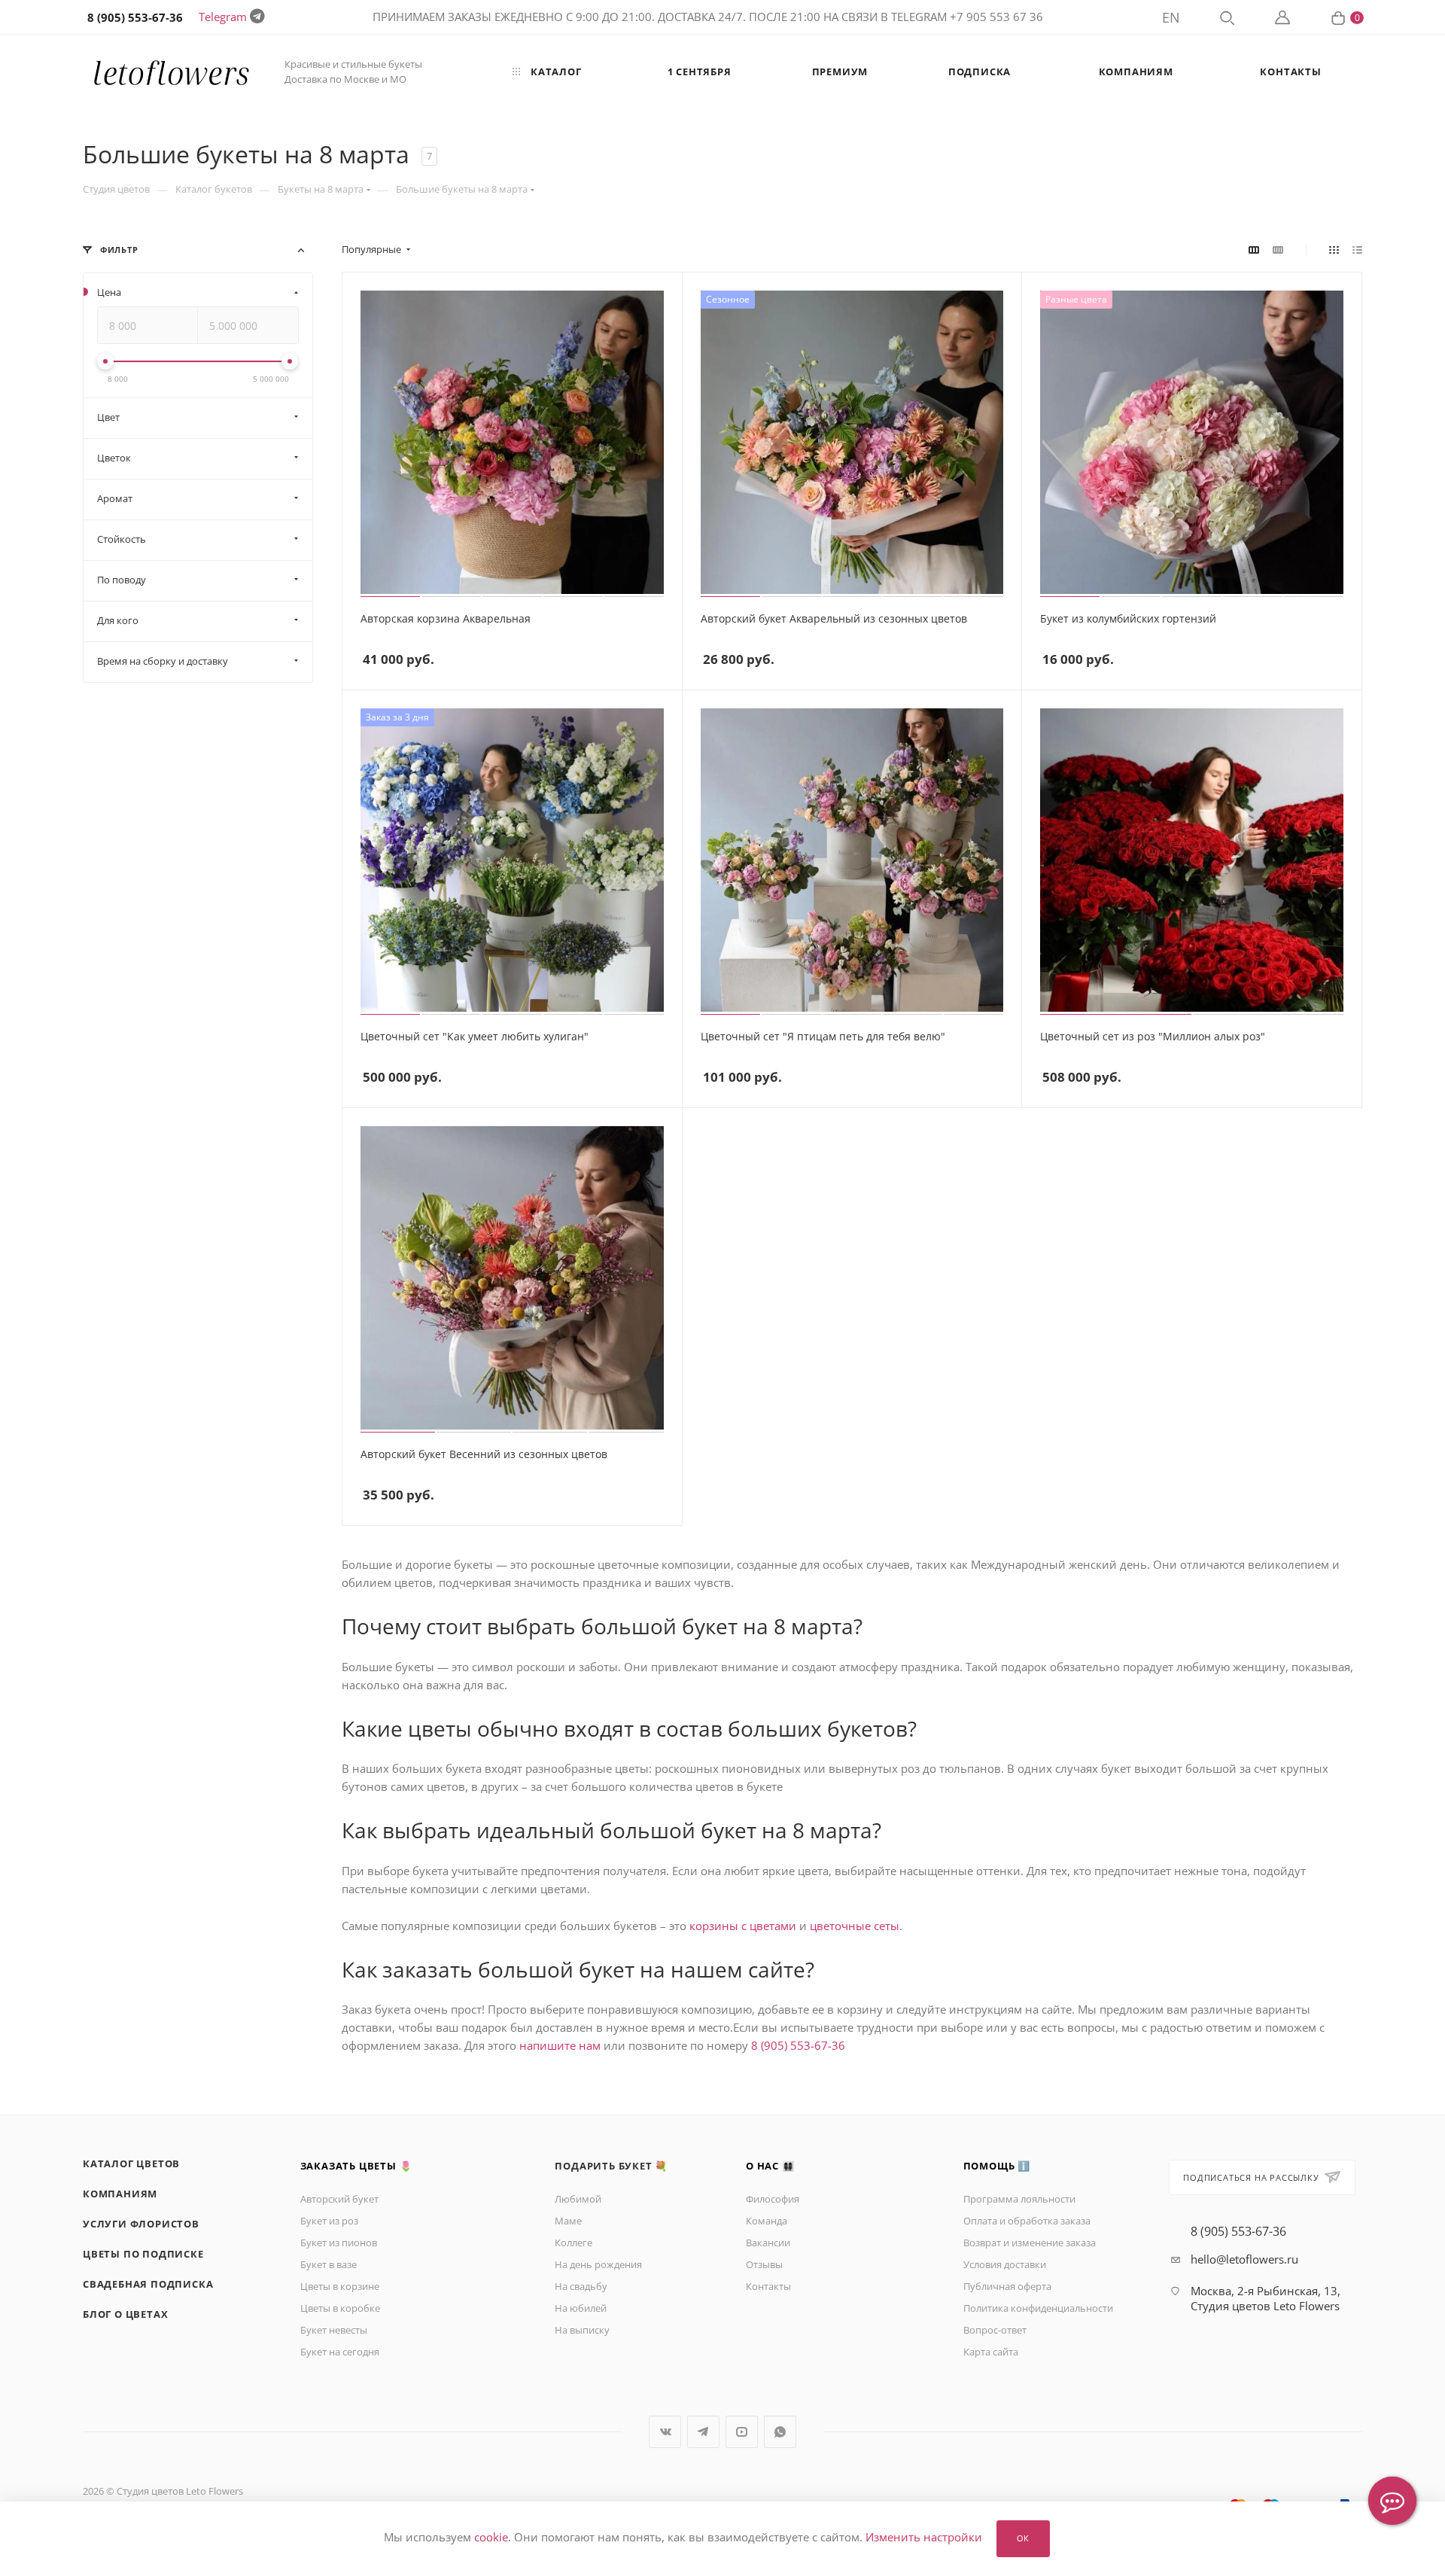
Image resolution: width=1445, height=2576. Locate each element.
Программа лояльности (1019, 2199)
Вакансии (768, 2243)
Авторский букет (339, 2199)
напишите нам (560, 2045)
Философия (773, 2199)
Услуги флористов (141, 2224)
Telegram (223, 17)
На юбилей (581, 2308)
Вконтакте (665, 2432)
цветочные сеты (855, 1926)
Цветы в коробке (340, 2308)
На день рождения (598, 2264)
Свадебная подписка (148, 2284)
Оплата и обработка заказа (1027, 2221)
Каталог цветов (131, 2163)
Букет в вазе (329, 2264)
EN (1171, 17)
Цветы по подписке (143, 2254)
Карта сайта (991, 2352)
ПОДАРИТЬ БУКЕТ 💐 (611, 2166)
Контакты (768, 2286)
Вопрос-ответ (995, 2330)
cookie (491, 2538)
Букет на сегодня (340, 2352)
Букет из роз (329, 2221)
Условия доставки (1005, 2264)
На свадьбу (581, 2286)
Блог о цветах (125, 2314)
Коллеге (573, 2243)
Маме (568, 2221)
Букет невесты (334, 2330)
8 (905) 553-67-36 (798, 2045)
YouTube (742, 2432)
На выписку (582, 2330)
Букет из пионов (339, 2243)
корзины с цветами (743, 1926)
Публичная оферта (1007, 2286)
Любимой (578, 2199)
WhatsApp (780, 2432)
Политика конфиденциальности (1038, 2308)
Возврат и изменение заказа (1030, 2243)
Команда (767, 2221)
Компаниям (120, 2194)
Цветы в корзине (340, 2286)
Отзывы (764, 2264)
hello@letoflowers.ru (1244, 2259)
